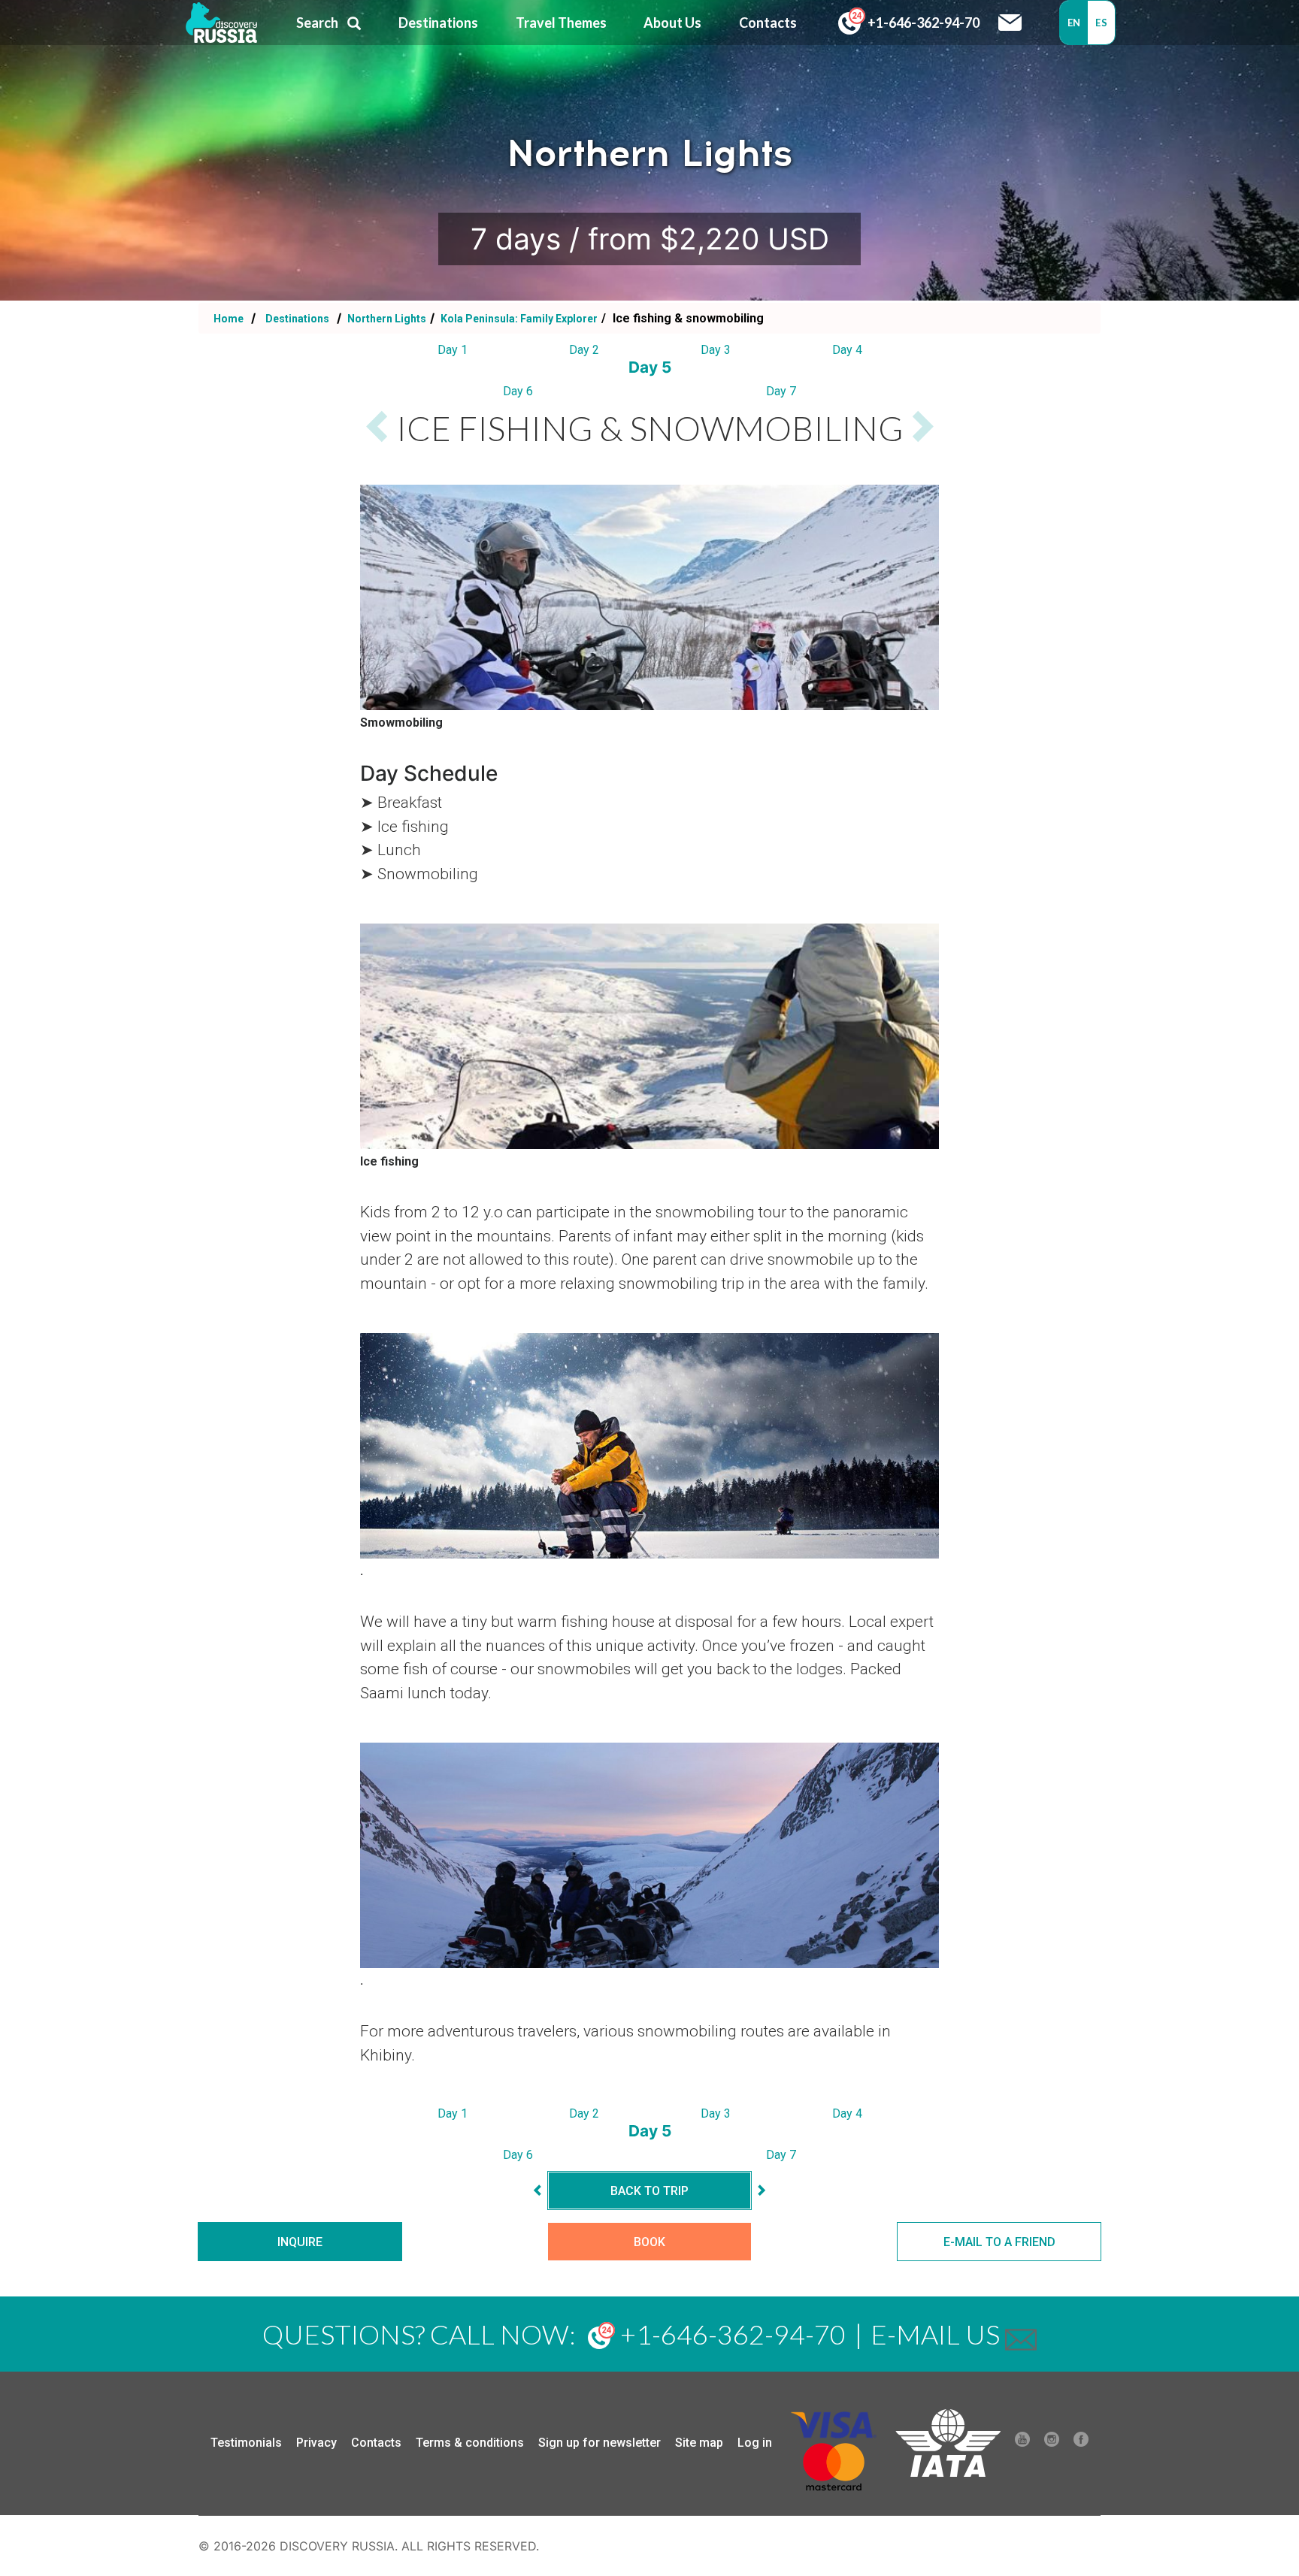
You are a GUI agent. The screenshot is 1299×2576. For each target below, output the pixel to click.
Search (317, 23)
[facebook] (1081, 2443)
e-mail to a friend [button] (999, 2242)
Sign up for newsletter (600, 2443)
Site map (699, 2443)
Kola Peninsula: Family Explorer (518, 319)
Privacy (316, 2443)
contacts (768, 23)
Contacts (376, 2443)
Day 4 (847, 350)
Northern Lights (386, 319)
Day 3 (716, 350)
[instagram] (1052, 2443)
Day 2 (584, 350)
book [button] (649, 2242)
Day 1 (453, 350)
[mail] (1021, 2334)
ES (1101, 23)
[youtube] (1022, 2443)
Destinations (296, 319)
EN (1074, 23)
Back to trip (649, 2191)
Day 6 (518, 391)
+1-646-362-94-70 (922, 23)
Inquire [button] (300, 2242)
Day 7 (781, 391)
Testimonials (246, 2443)
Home (229, 319)
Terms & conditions (470, 2443)
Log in (755, 2443)
